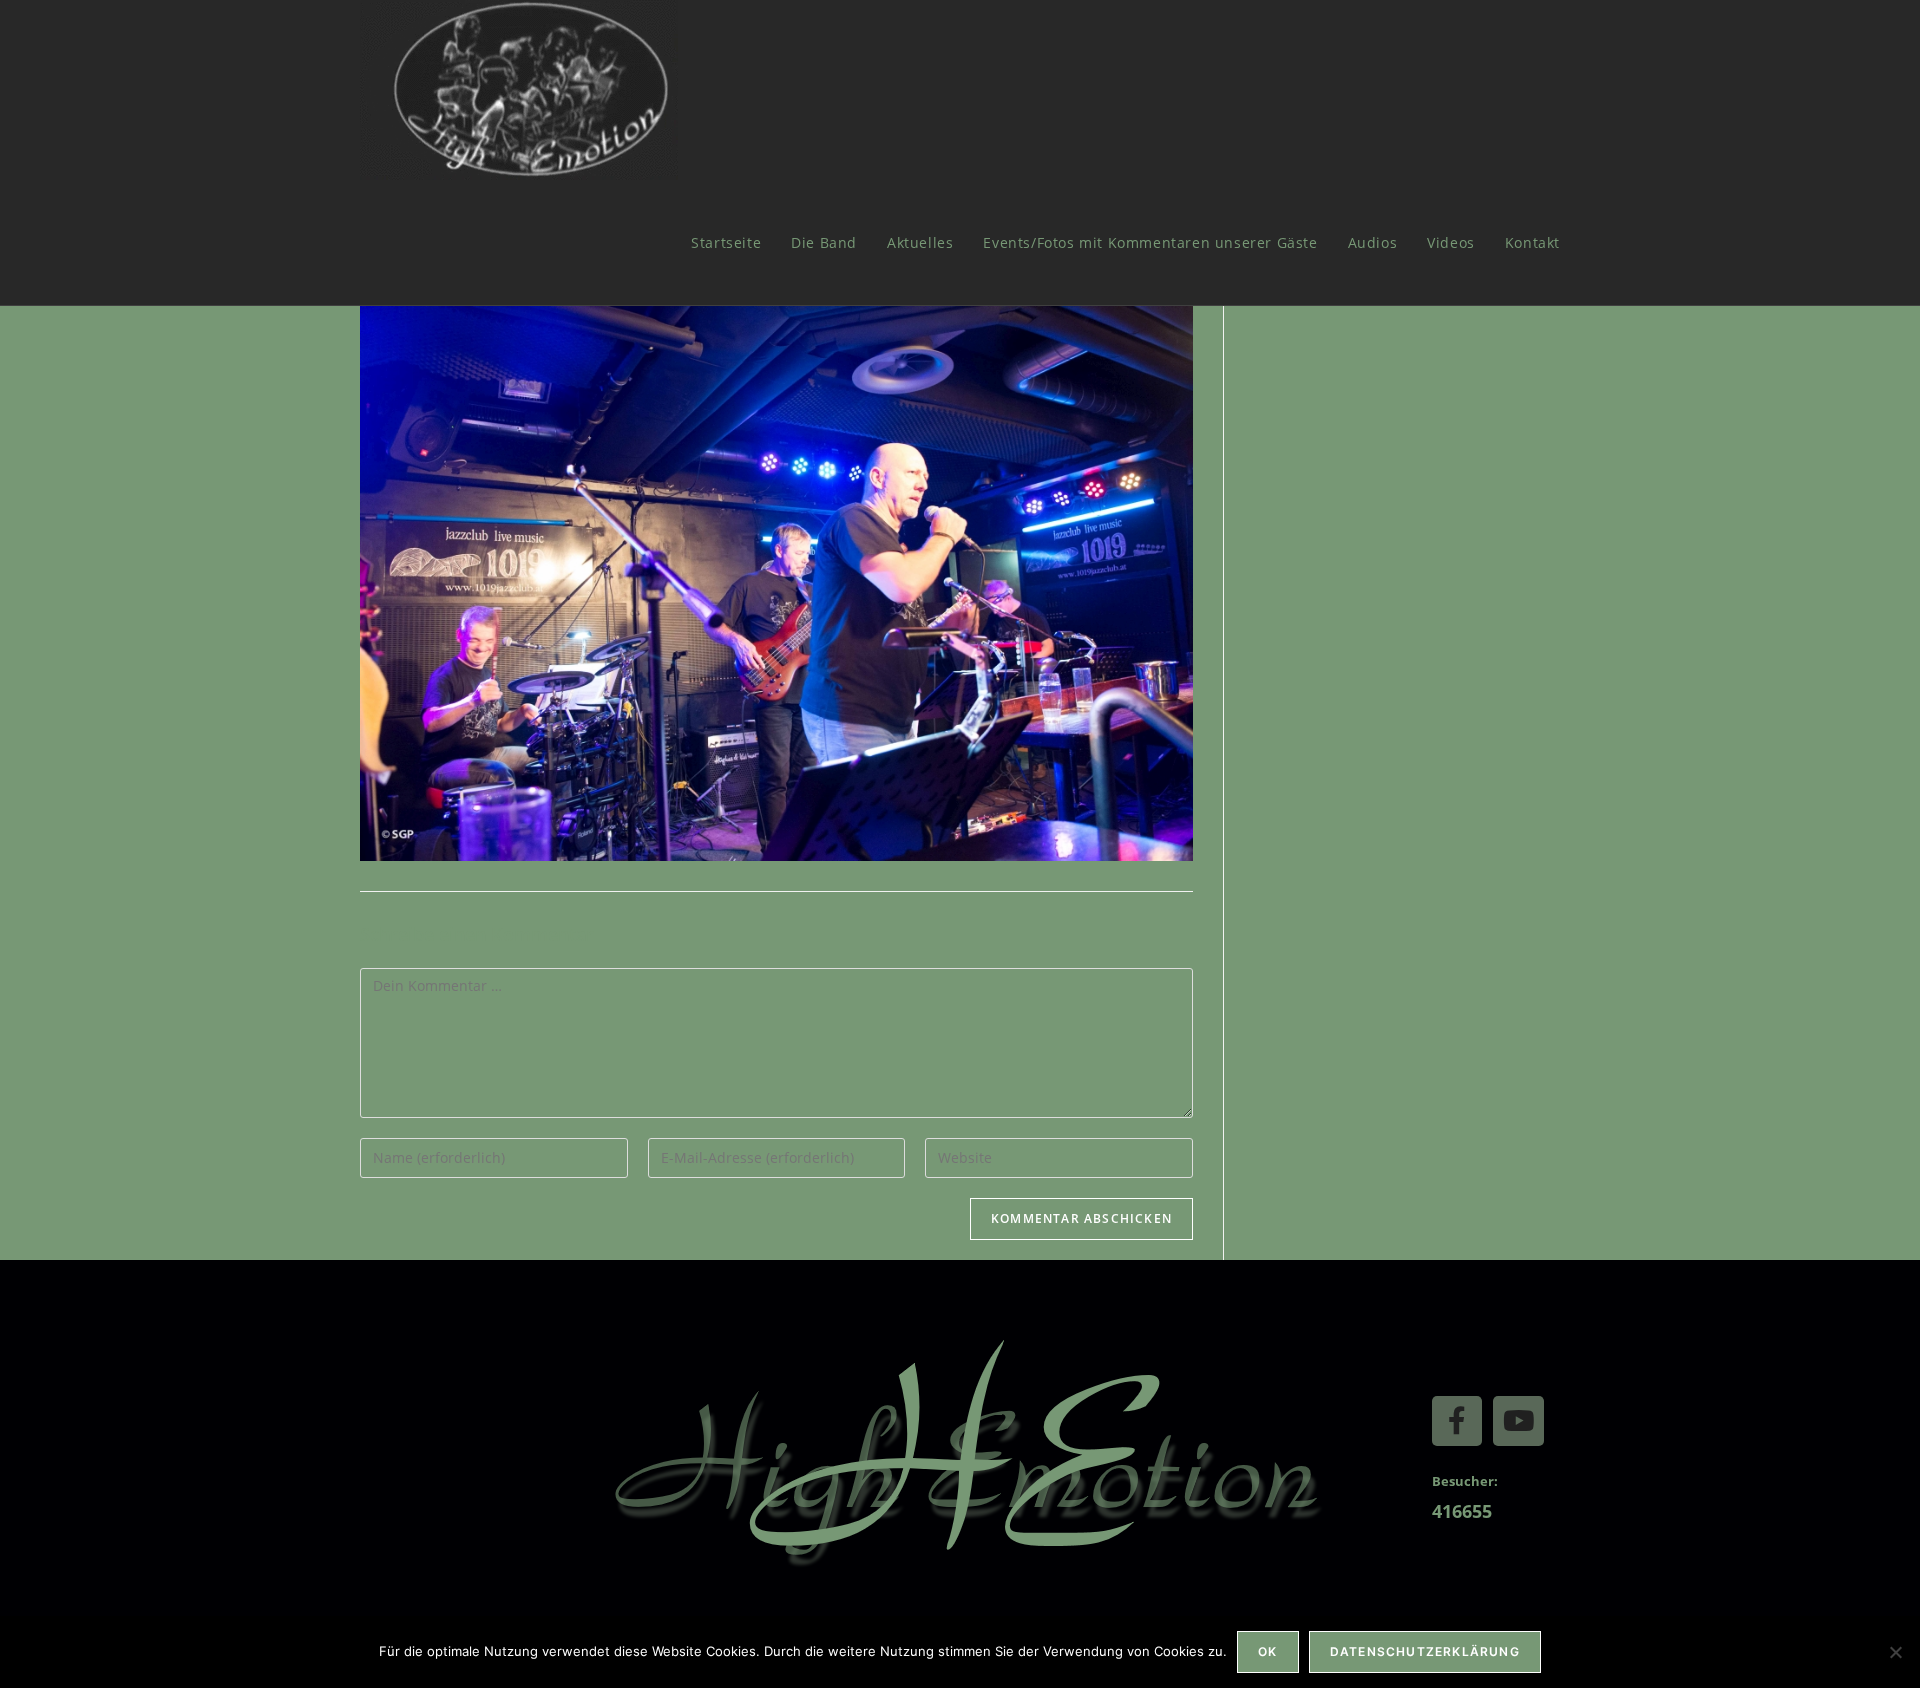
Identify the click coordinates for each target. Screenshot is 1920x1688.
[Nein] (1895, 1652)
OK (1267, 1651)
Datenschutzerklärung (1425, 1651)
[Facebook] (1457, 1421)
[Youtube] (1518, 1421)
